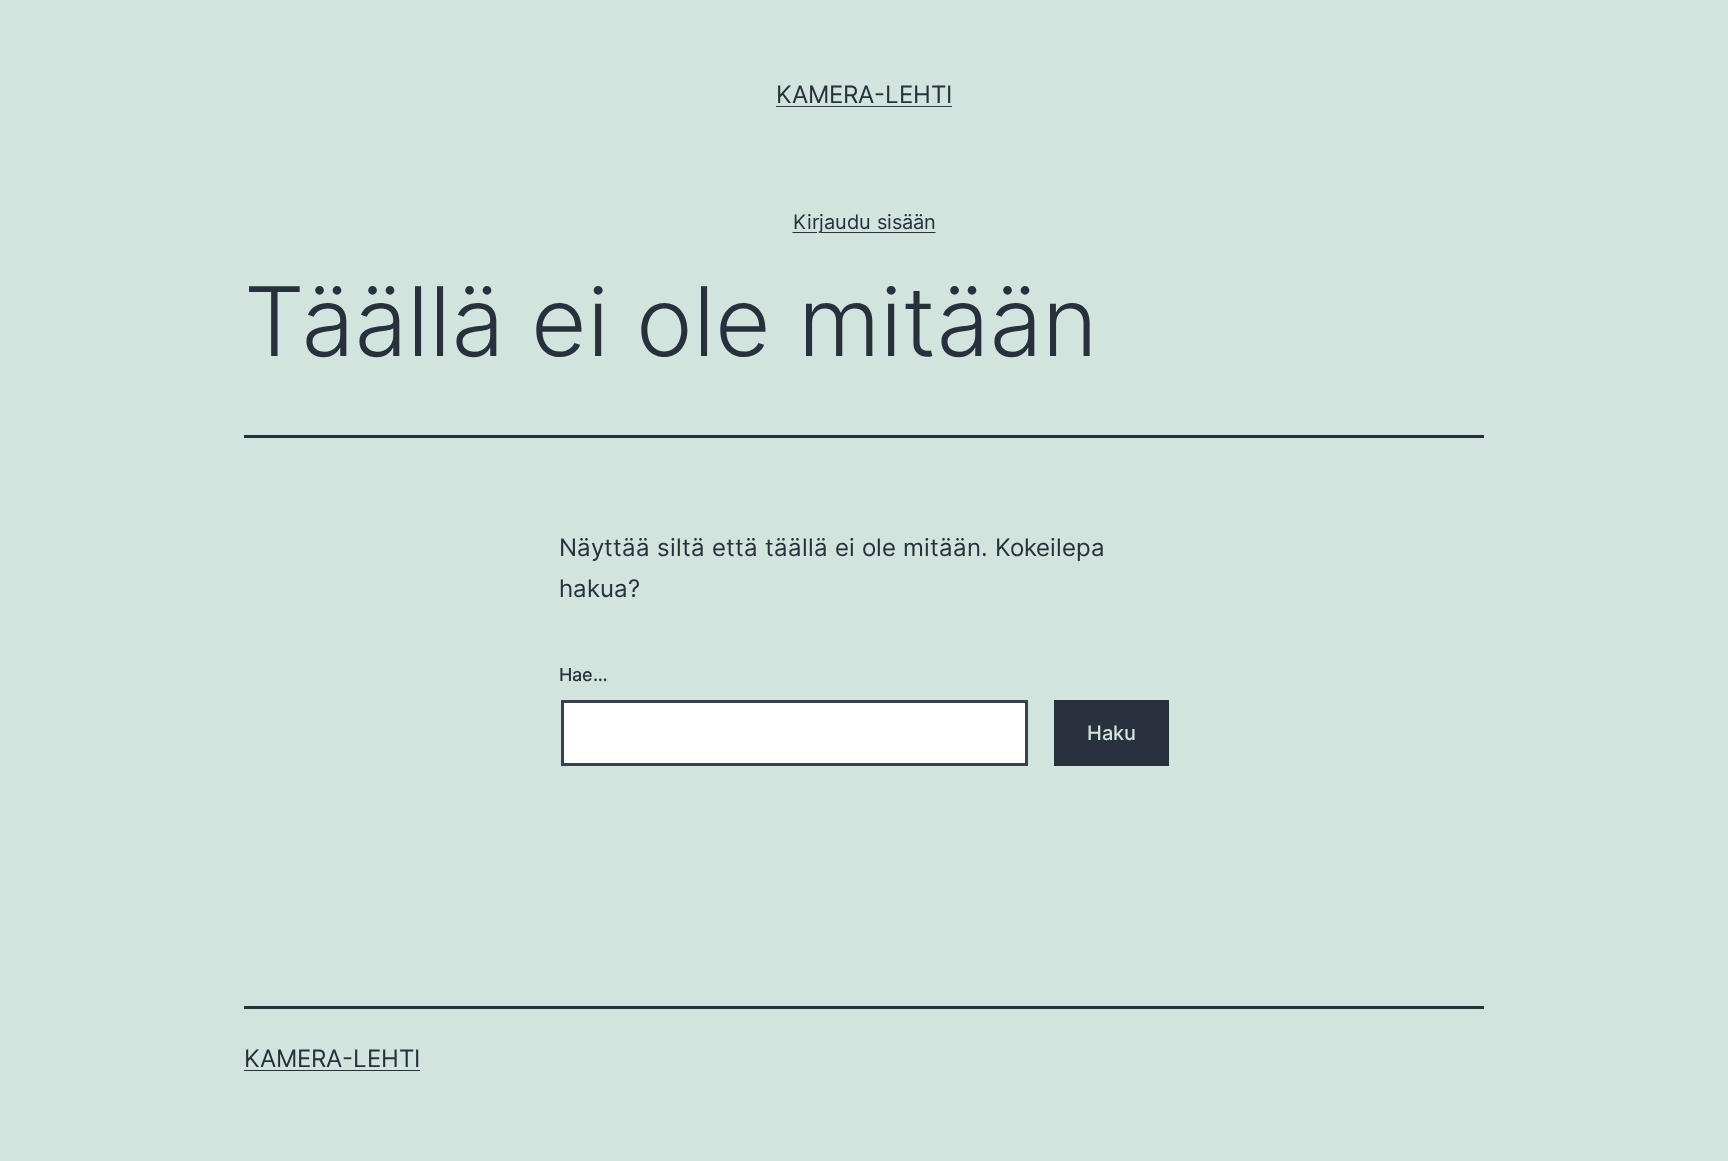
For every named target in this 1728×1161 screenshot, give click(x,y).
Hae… (583, 674)
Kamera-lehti (864, 94)
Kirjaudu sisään (864, 222)
